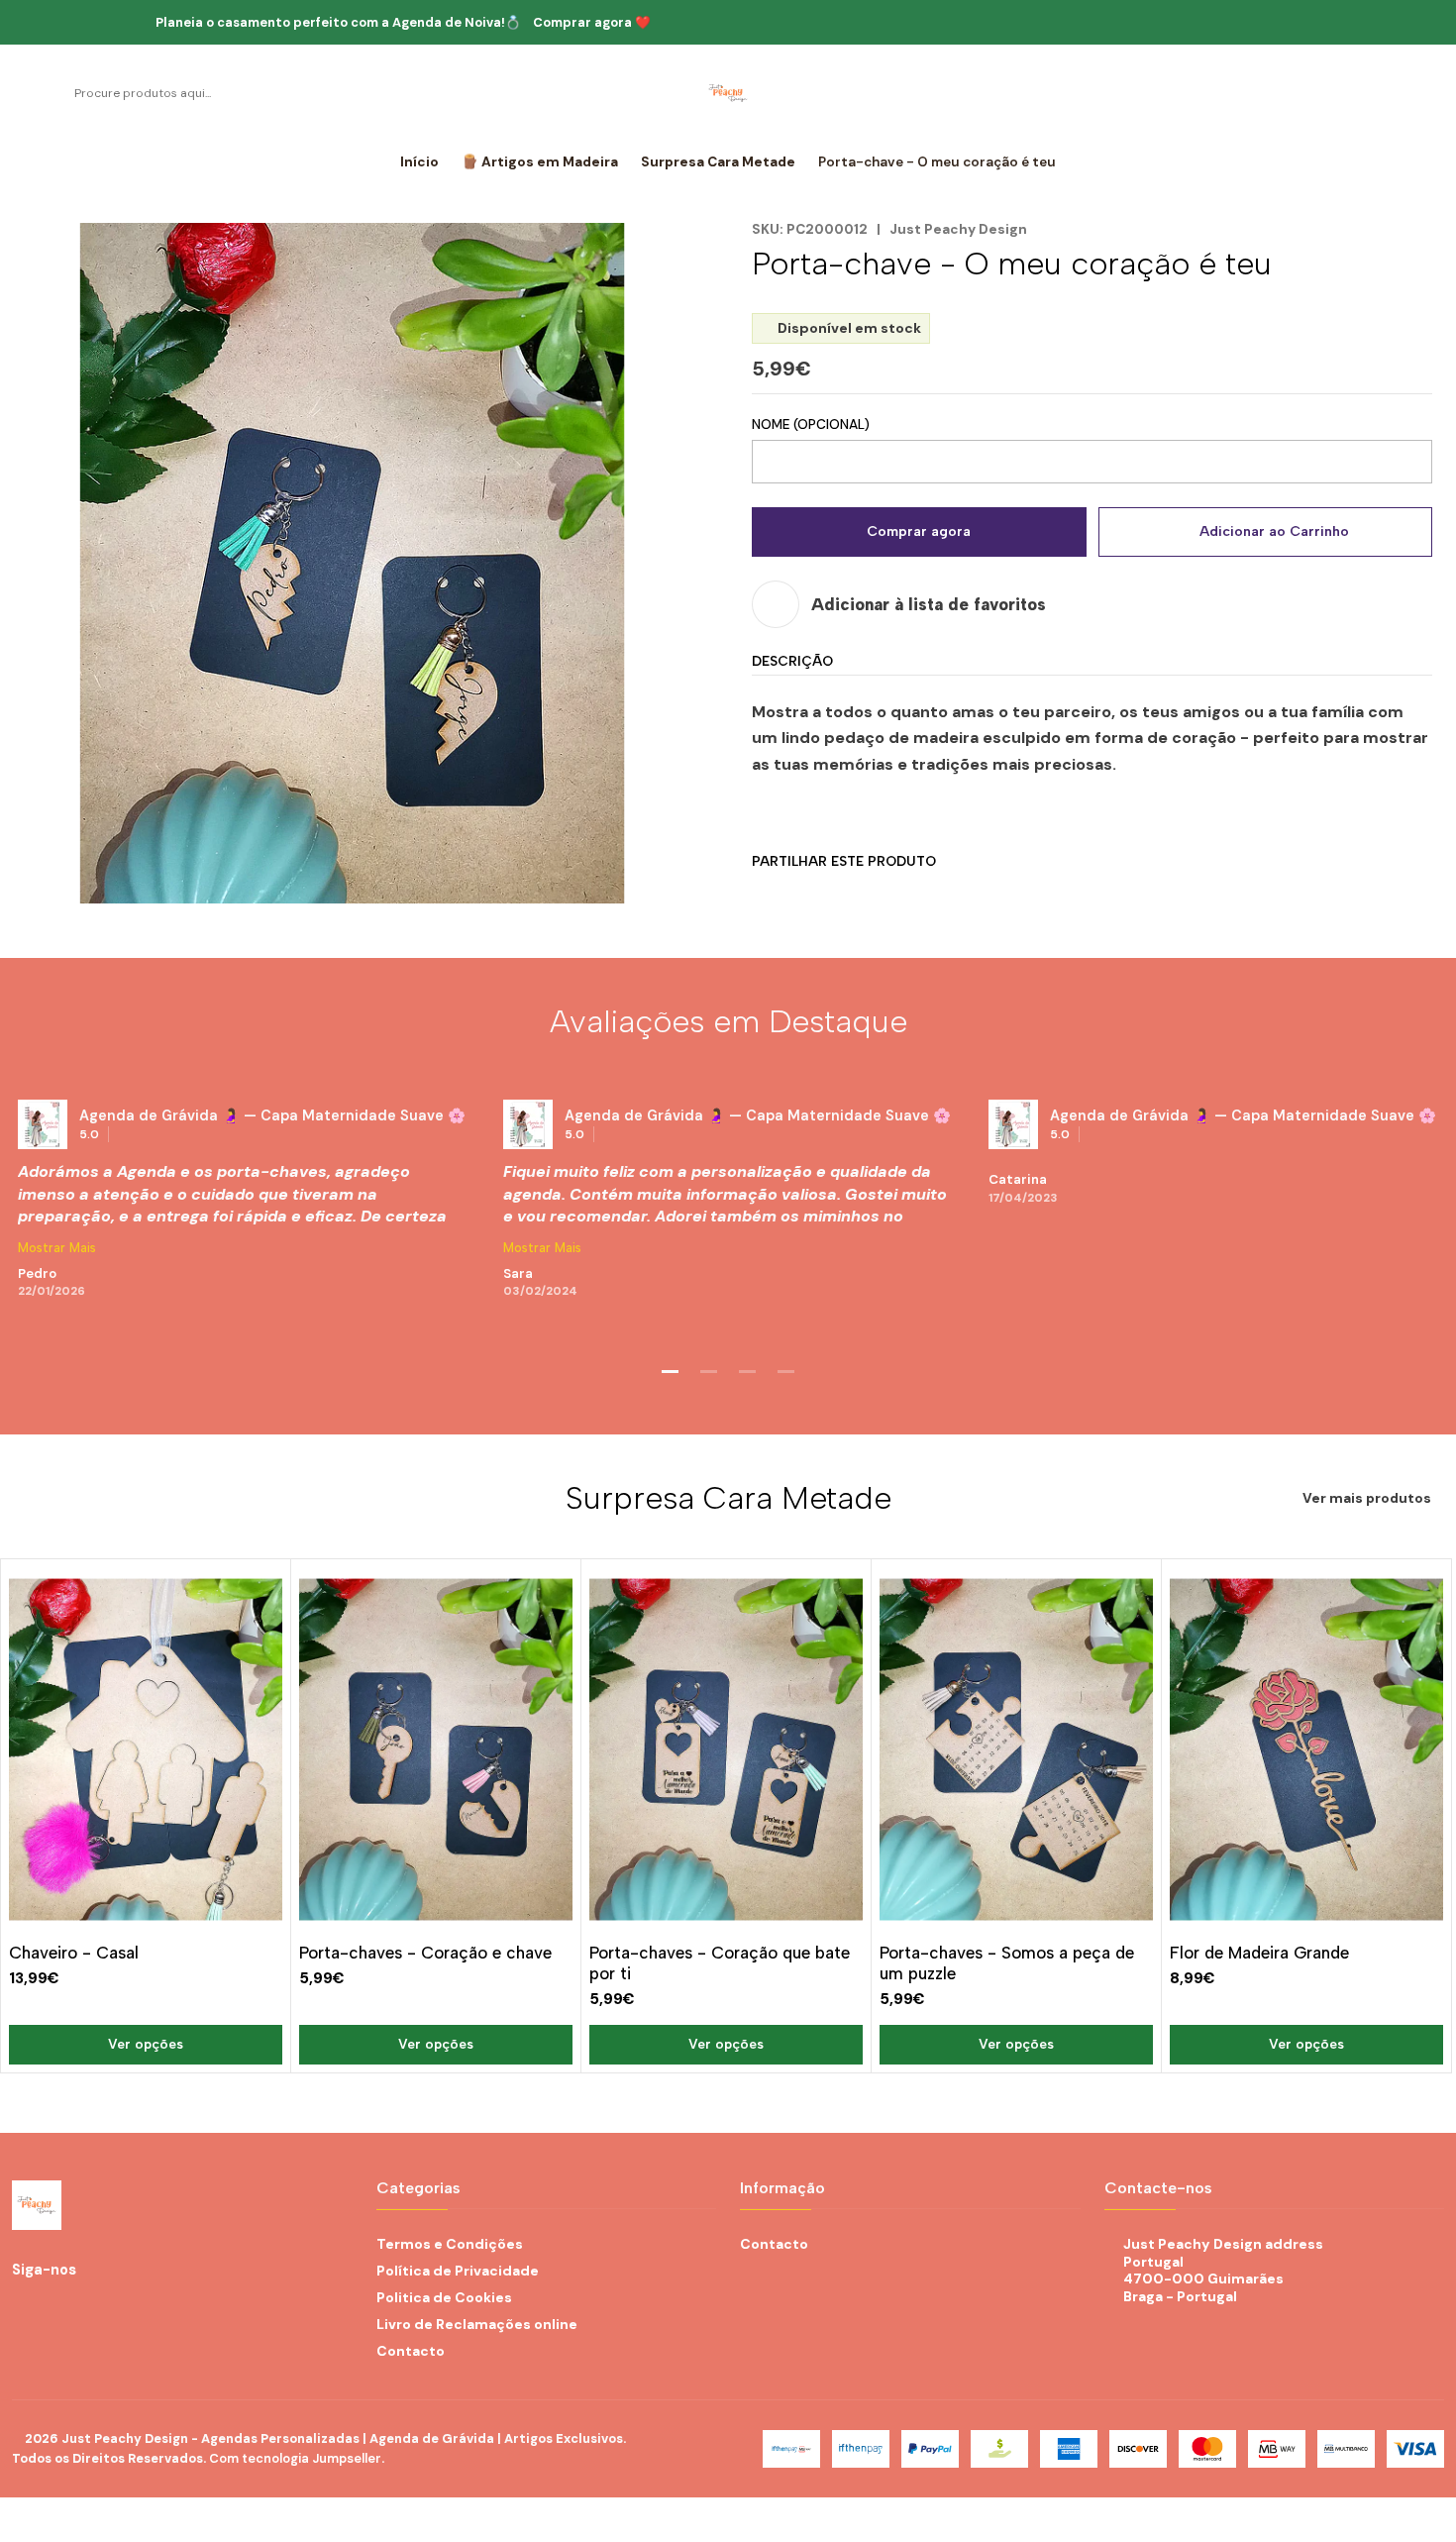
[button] (671, 1372)
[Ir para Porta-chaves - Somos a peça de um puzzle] (1016, 1749)
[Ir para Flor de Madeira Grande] (1306, 1749)
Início (419, 162)
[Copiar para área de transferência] (940, 897)
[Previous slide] (27, 1372)
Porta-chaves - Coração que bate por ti (720, 1963)
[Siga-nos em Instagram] (93, 2270)
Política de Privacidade (458, 2271)
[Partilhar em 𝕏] (810, 897)
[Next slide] (1429, 1372)
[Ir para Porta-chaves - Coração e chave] (436, 1749)
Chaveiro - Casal (74, 1953)
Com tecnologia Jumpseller (295, 2458)
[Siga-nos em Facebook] (118, 2270)
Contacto (411, 2351)
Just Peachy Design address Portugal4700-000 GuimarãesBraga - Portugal (1223, 2270)
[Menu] (22, 94)
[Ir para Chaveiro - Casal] (146, 1749)
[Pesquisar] (55, 93)
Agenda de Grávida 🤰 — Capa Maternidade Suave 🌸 (272, 1115)
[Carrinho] (1434, 94)
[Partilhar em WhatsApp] (853, 897)
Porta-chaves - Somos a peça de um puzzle (1007, 1963)
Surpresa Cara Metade (718, 162)
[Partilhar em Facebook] (766, 897)
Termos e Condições (450, 2244)
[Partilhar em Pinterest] (897, 897)
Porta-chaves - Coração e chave (425, 1953)
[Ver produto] (43, 1124)
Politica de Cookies (444, 2297)
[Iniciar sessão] (1406, 94)
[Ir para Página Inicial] (728, 93)
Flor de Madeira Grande (1259, 1953)
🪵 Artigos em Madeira (540, 162)
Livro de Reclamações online (477, 2324)
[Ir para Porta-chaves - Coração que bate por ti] (726, 1749)
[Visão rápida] (267, 1746)
